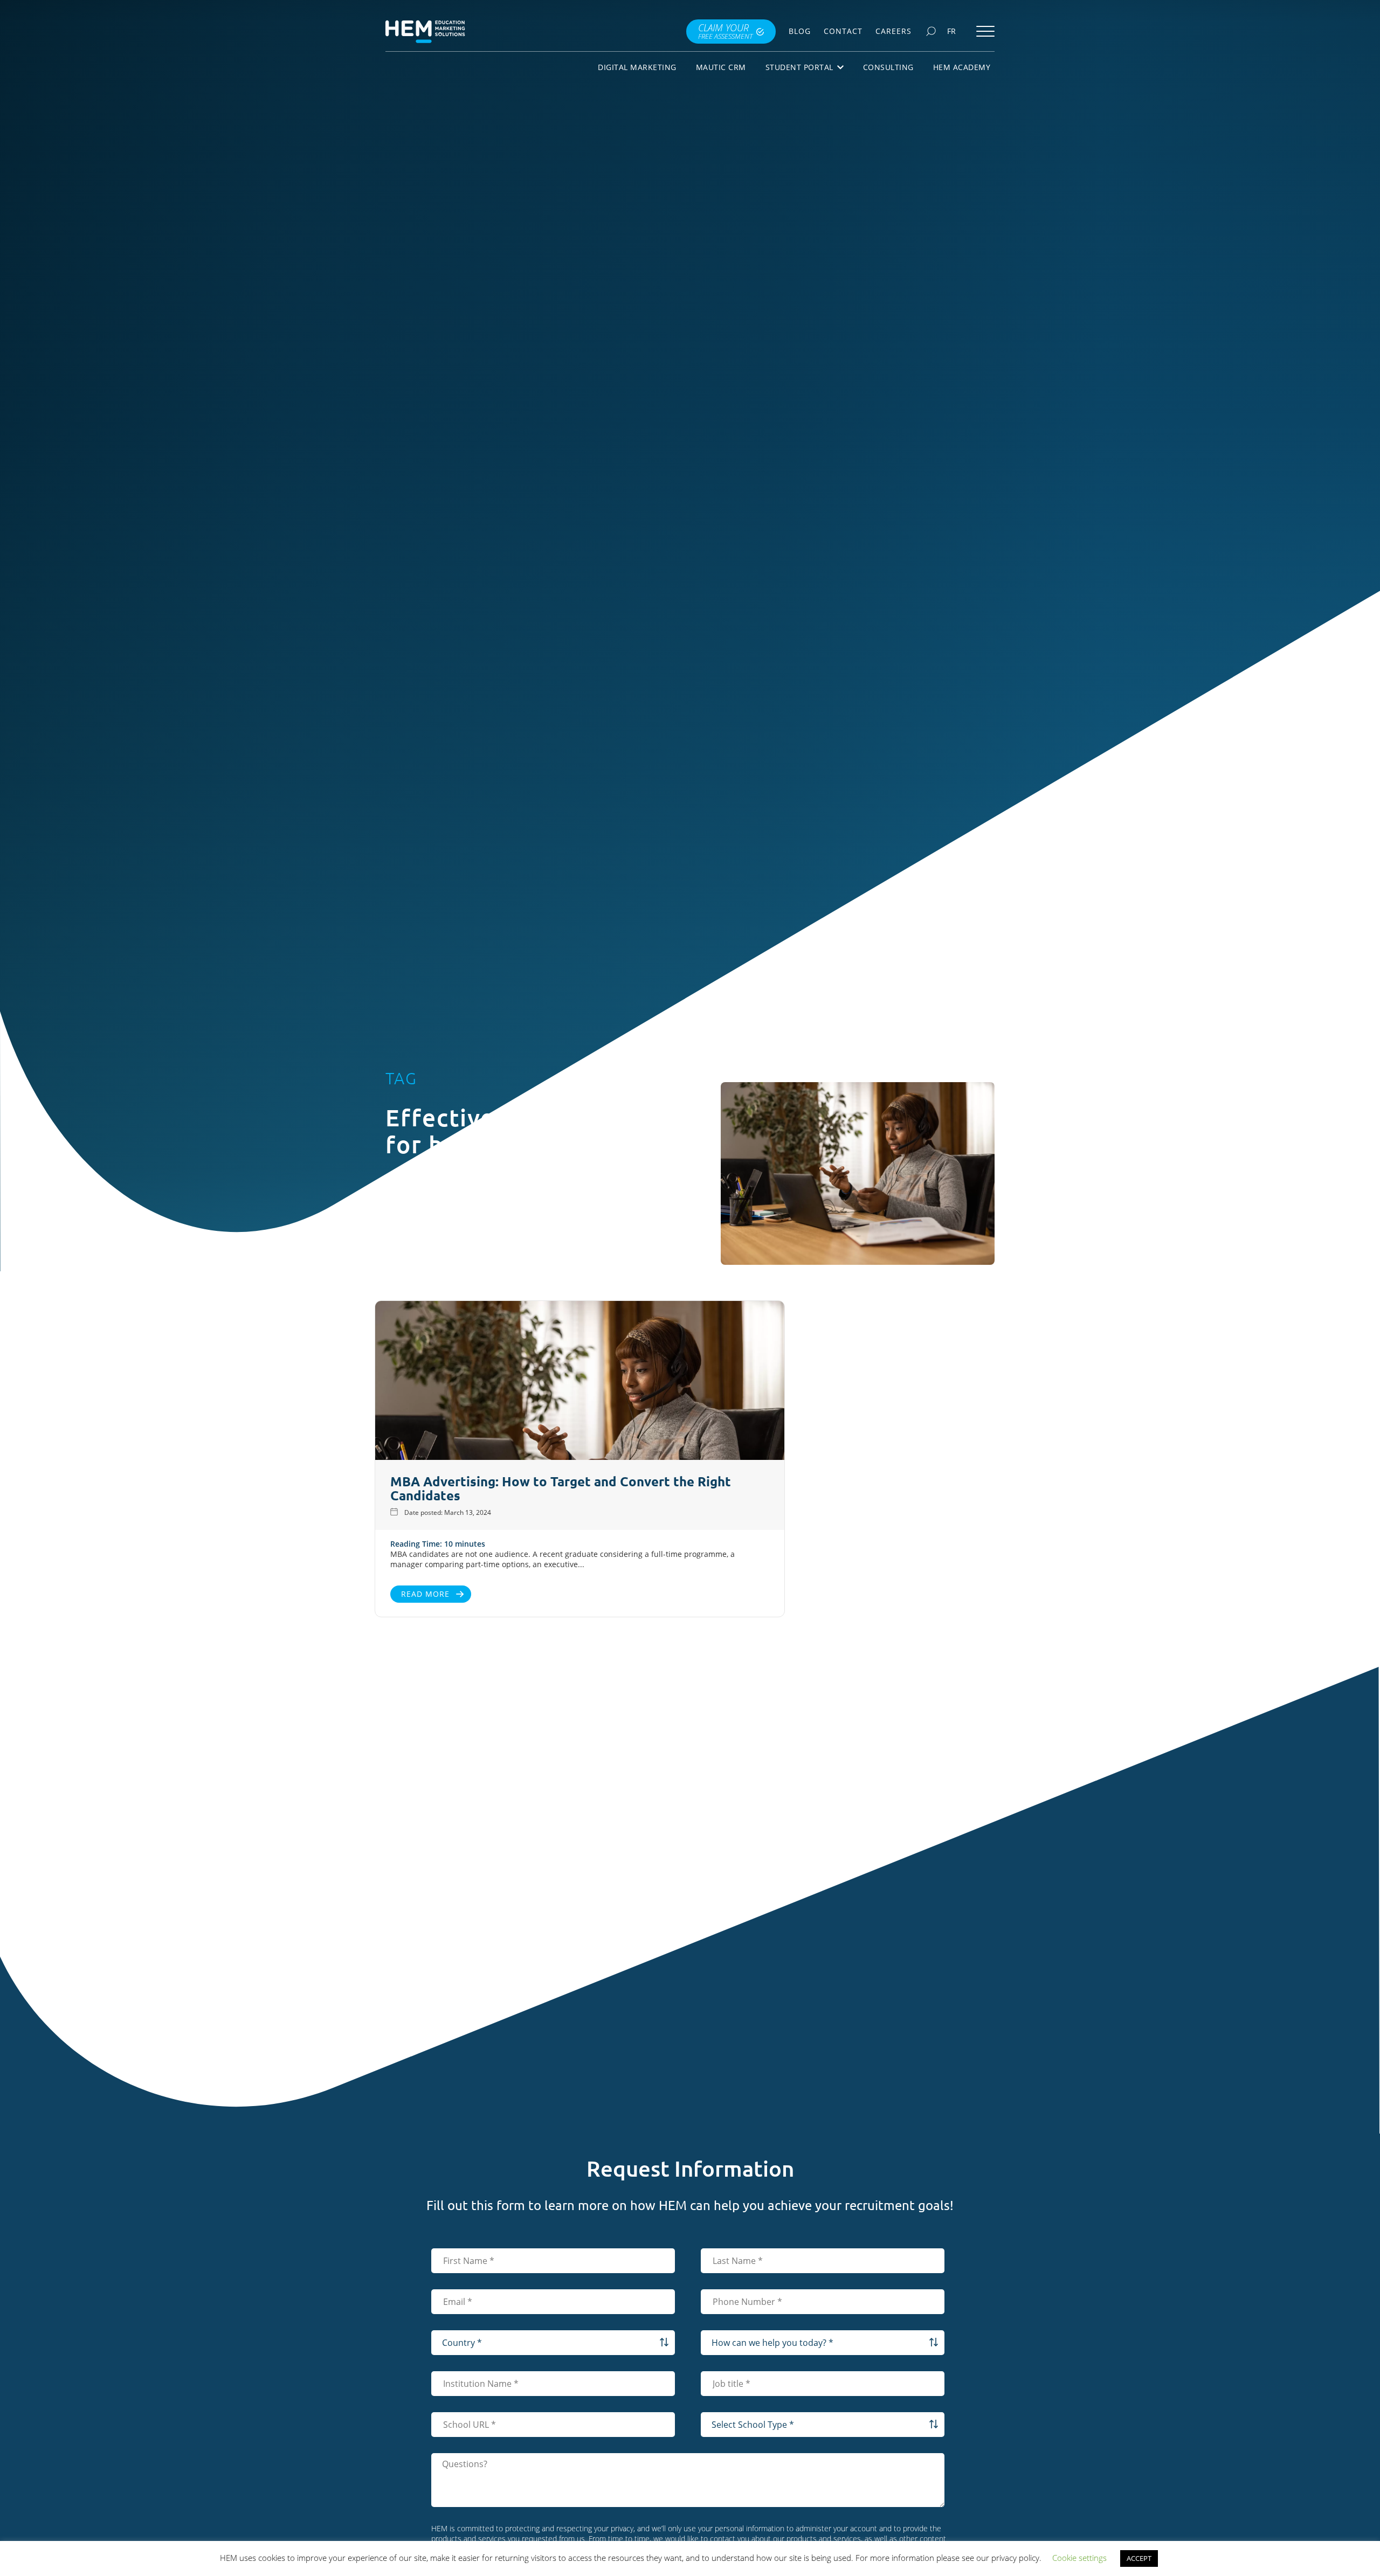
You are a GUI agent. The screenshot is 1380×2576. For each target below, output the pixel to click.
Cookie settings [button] (1079, 2558)
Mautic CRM (721, 67)
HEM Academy (962, 67)
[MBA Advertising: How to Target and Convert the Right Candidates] (580, 1382)
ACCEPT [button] (1139, 2558)
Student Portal (799, 67)
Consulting (888, 67)
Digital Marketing (637, 67)
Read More (425, 1594)
